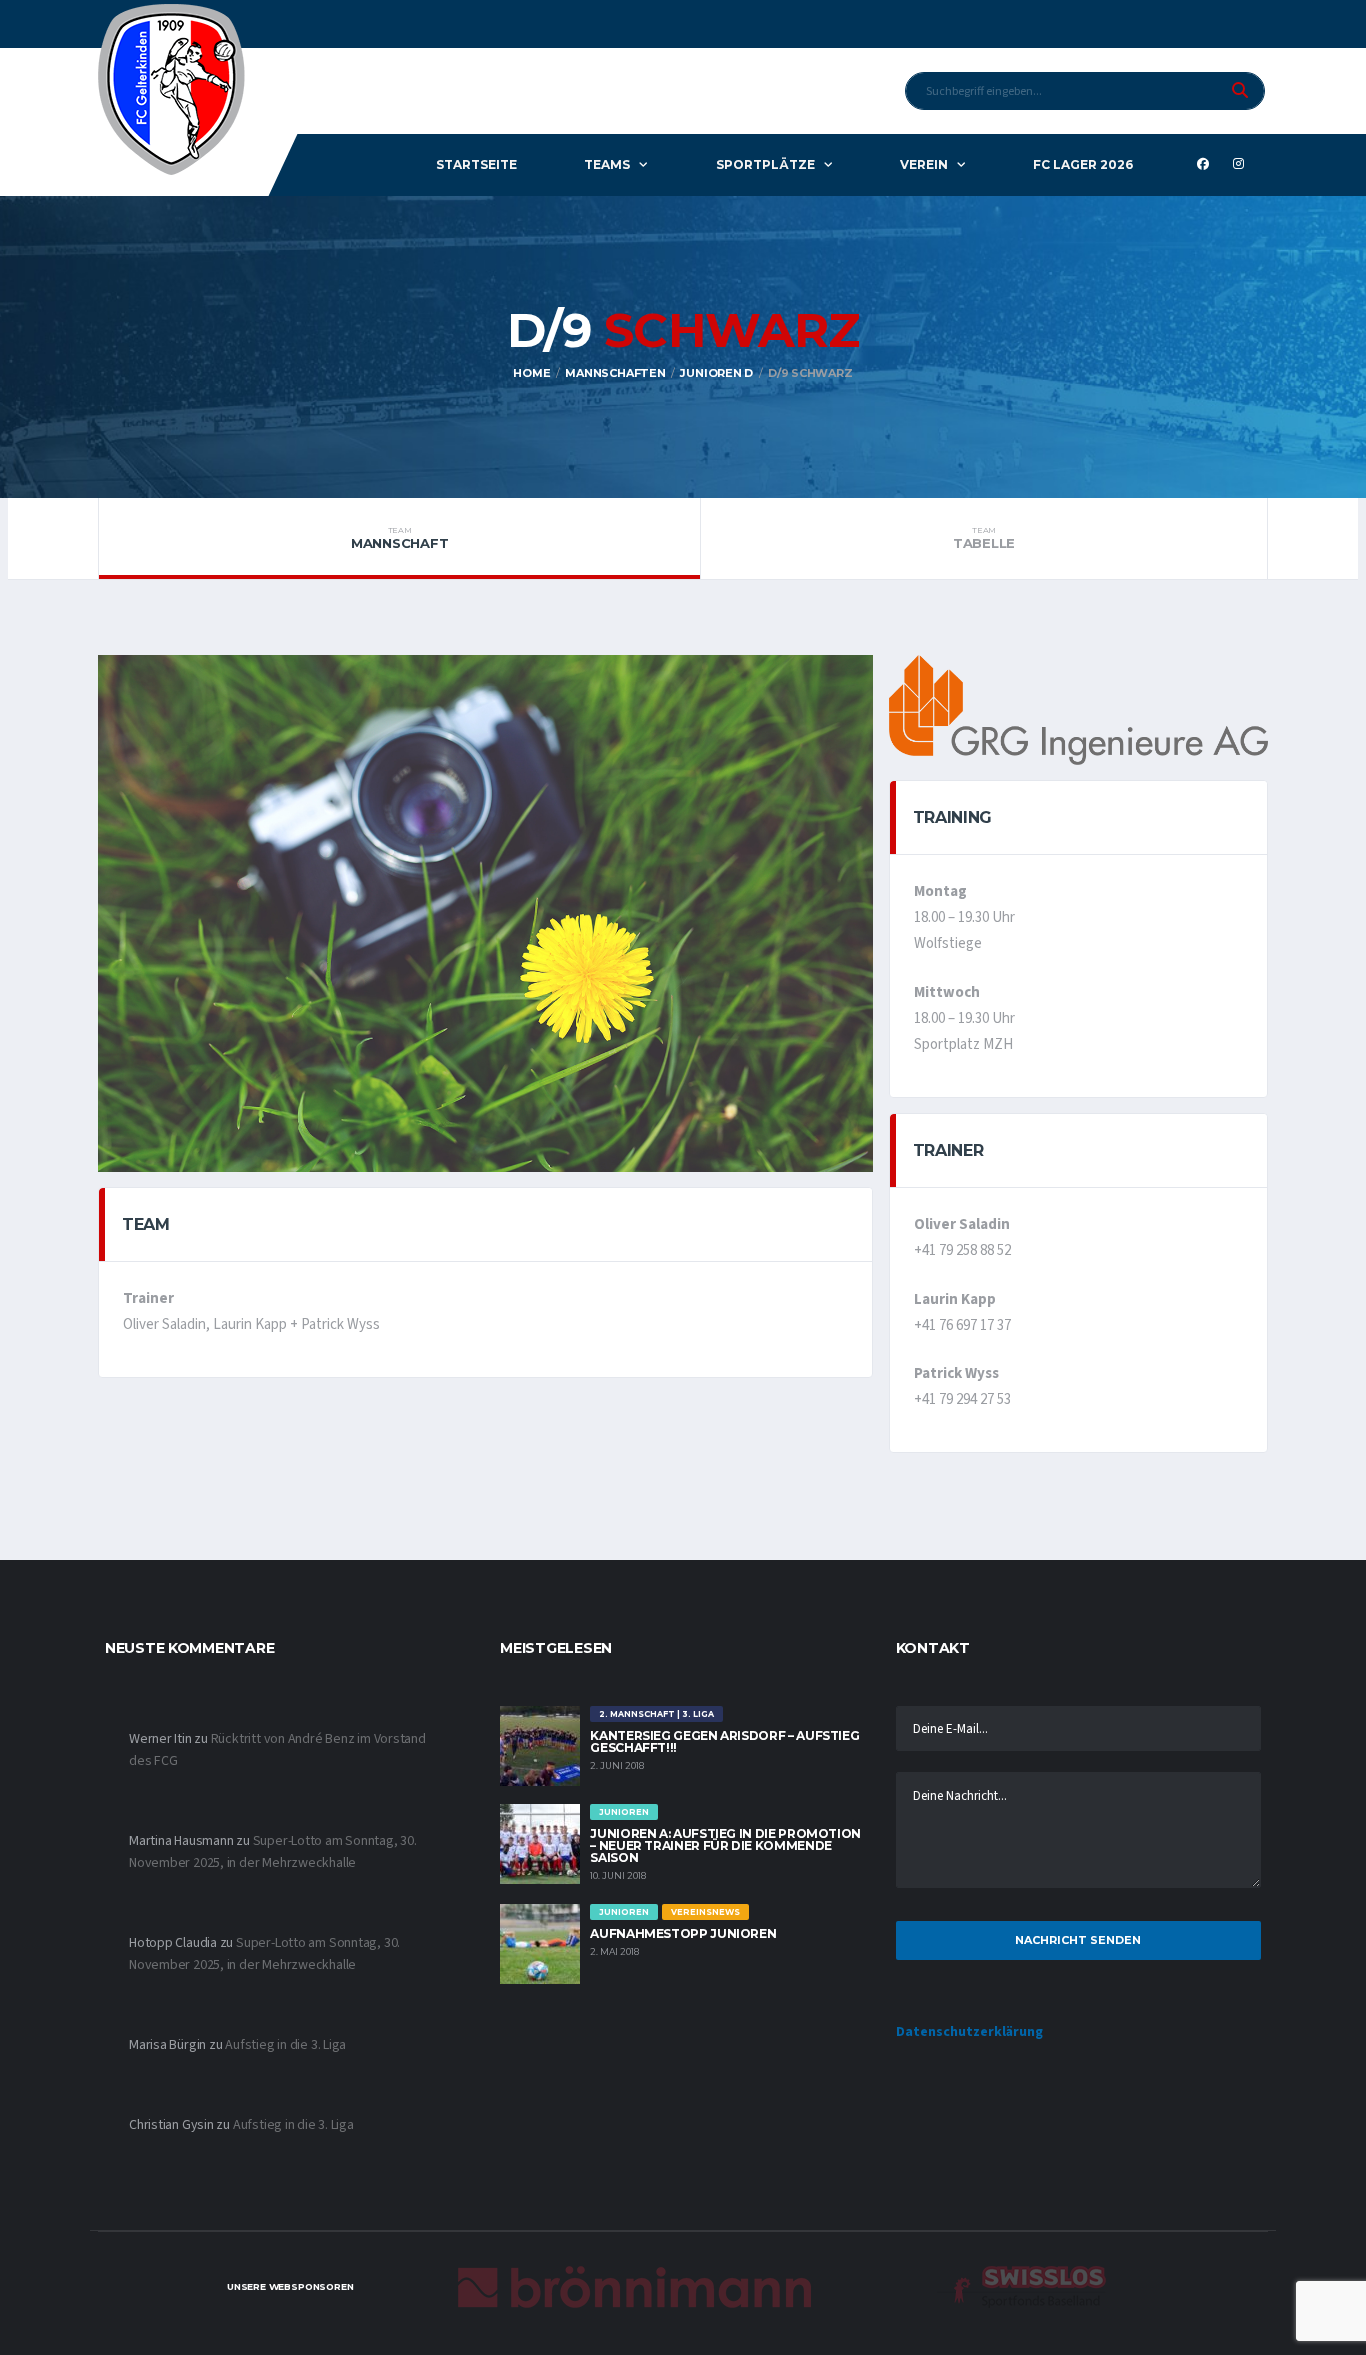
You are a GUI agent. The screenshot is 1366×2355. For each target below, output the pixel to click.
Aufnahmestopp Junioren (683, 1933)
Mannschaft (399, 538)
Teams (607, 164)
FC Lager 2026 (1083, 164)
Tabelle (984, 538)
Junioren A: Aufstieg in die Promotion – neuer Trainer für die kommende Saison (725, 1845)
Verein (924, 164)
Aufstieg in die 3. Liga (285, 2045)
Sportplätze (765, 164)
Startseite (476, 164)
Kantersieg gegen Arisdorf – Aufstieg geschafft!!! (724, 1741)
